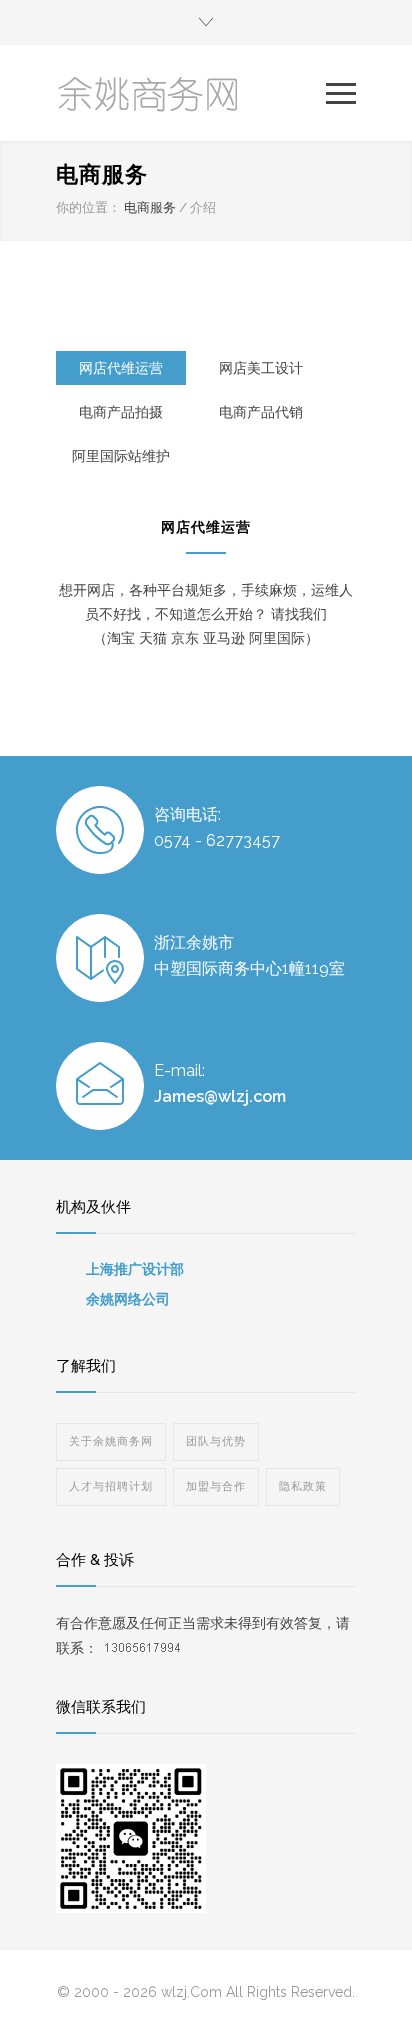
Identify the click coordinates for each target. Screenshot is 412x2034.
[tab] (121, 368)
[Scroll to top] (377, 1999)
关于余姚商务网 (111, 1441)
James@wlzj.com (220, 1096)
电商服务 (150, 207)
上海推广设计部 (135, 1269)
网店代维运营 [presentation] (121, 368)
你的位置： (88, 207)
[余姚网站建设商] (191, 93)
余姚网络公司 (128, 1299)
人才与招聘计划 (111, 1486)
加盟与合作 (216, 1486)
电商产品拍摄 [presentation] (121, 412)
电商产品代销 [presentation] (261, 412)
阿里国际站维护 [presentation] (121, 456)
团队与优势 (216, 1441)
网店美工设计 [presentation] (261, 368)
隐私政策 (303, 1486)
